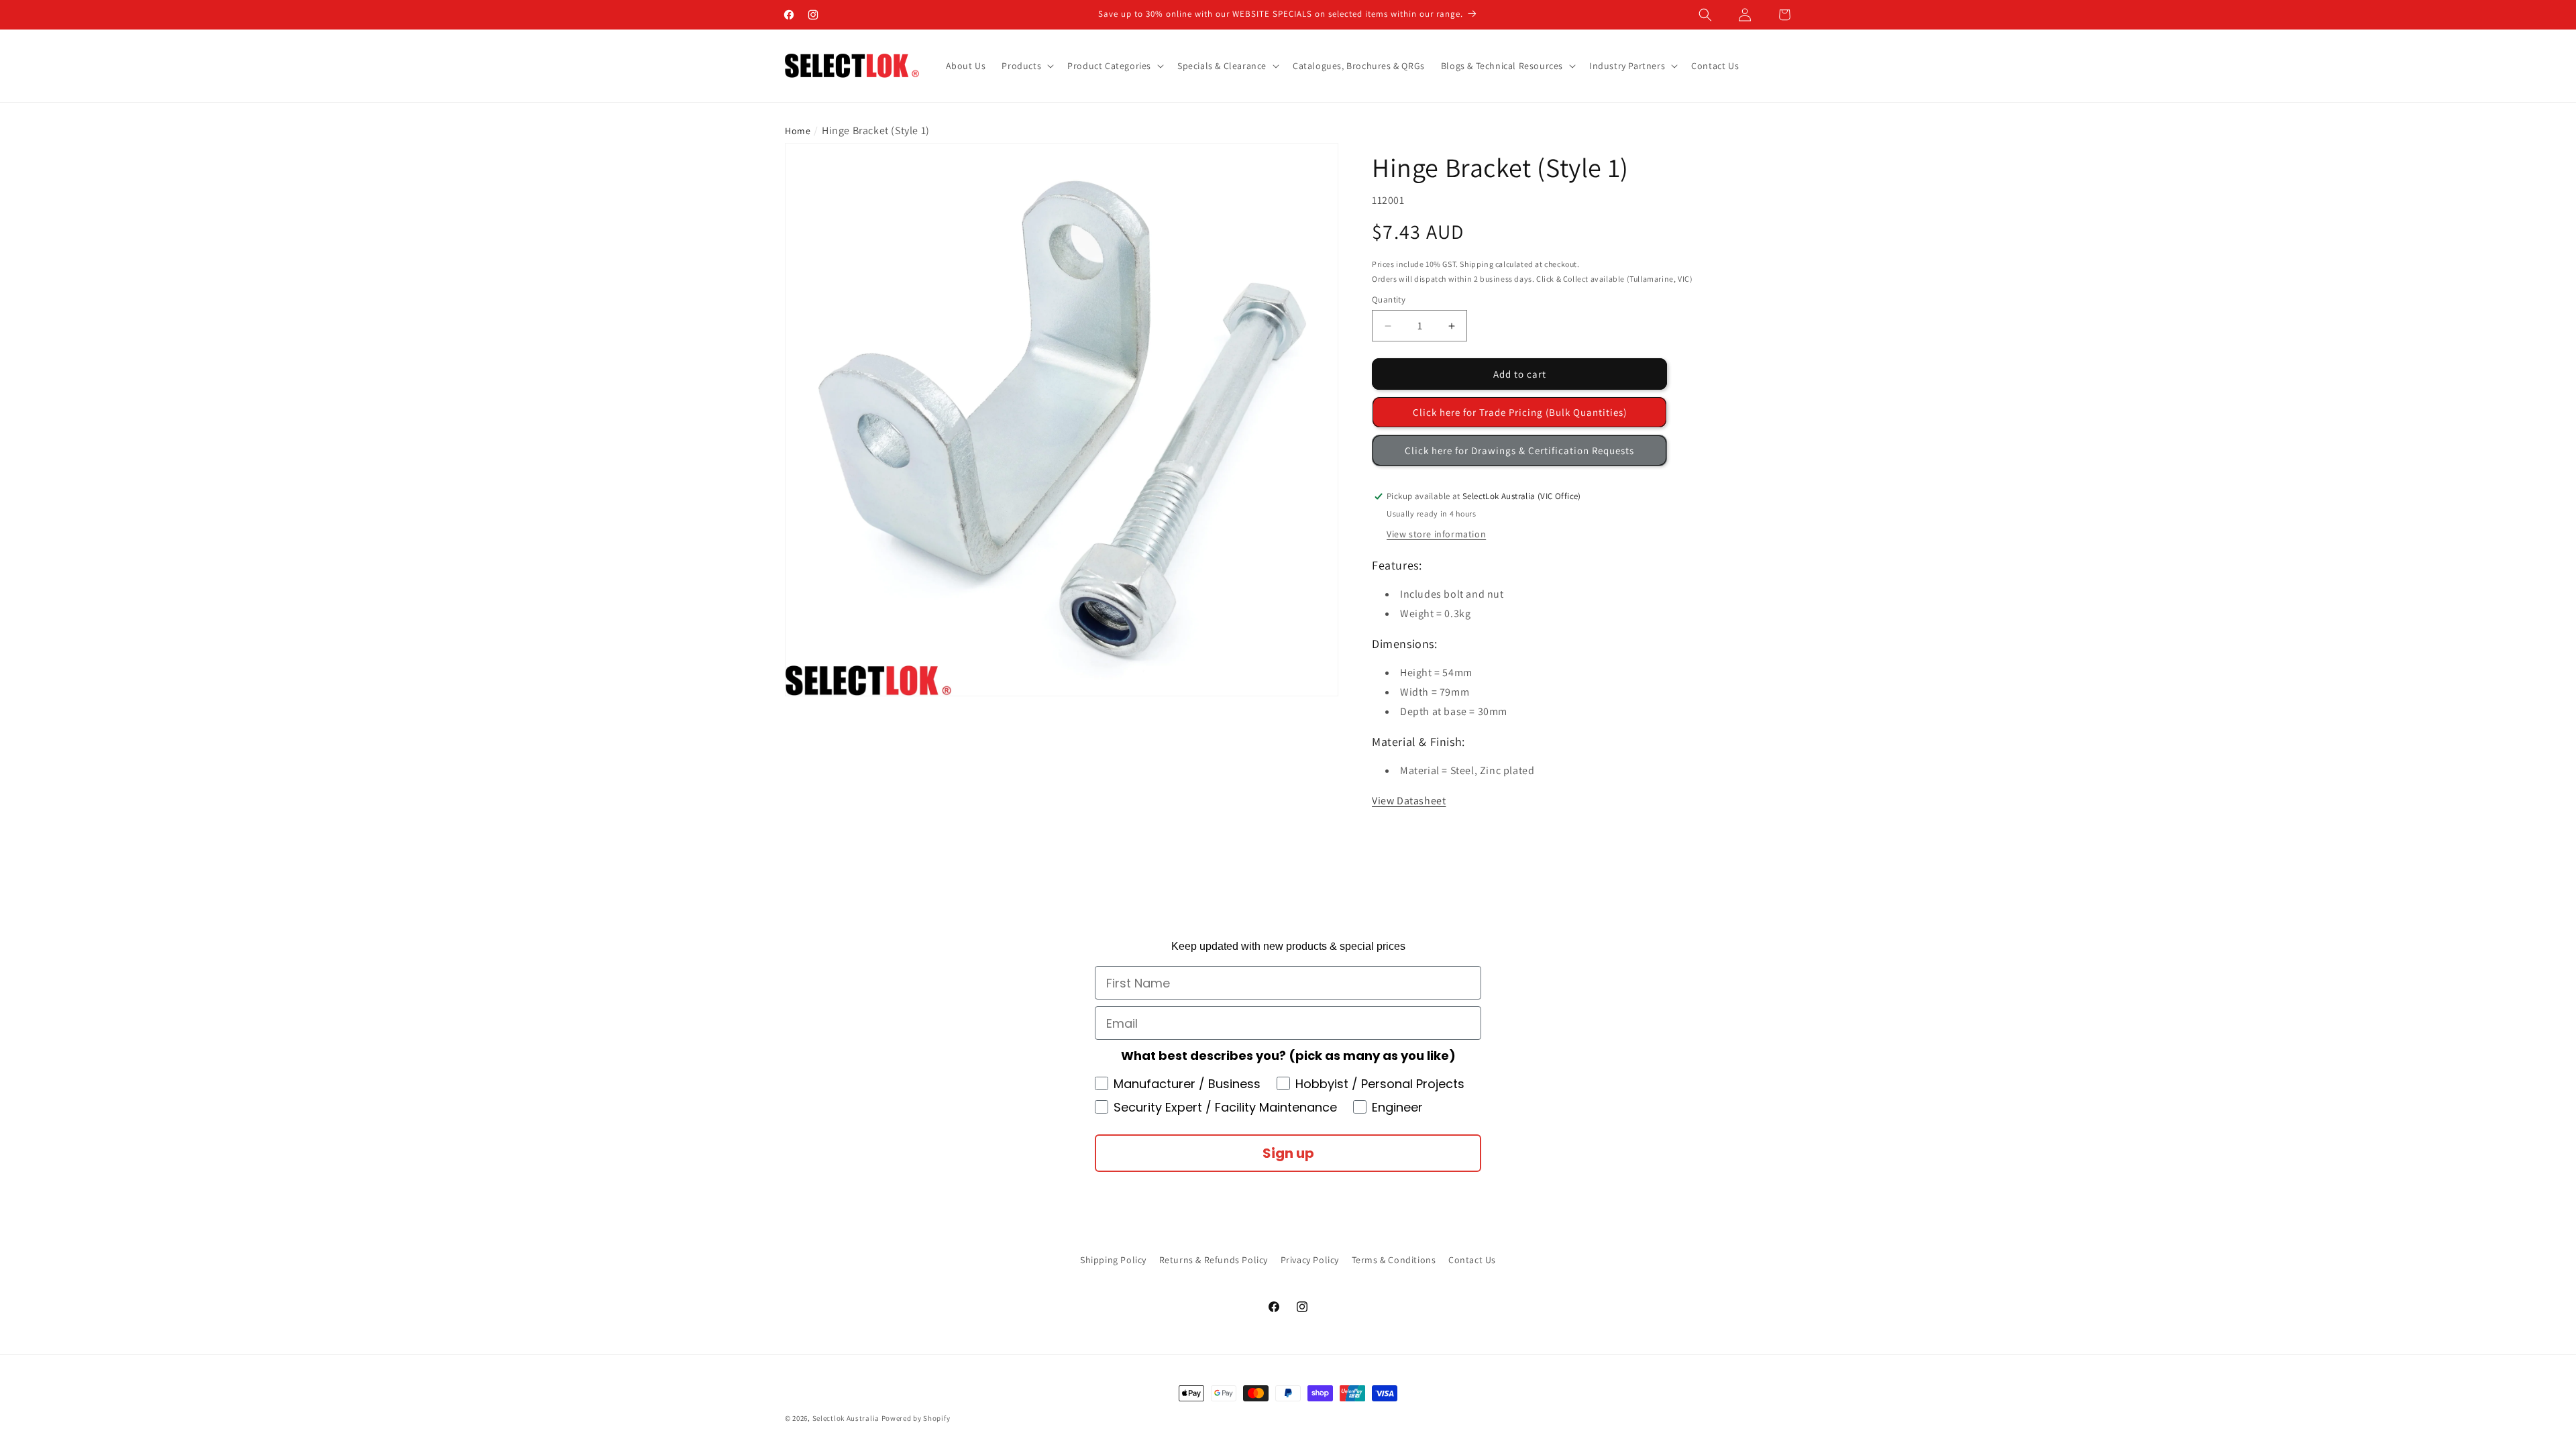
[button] (1705, 15)
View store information (1436, 534)
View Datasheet (1409, 801)
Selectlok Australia (846, 1418)
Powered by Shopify (916, 1418)
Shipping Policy (1113, 1260)
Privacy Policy (1310, 1260)
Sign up (1288, 1153)
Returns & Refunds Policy (1214, 1260)
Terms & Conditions (1394, 1260)
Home (798, 131)
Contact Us (1472, 1260)
